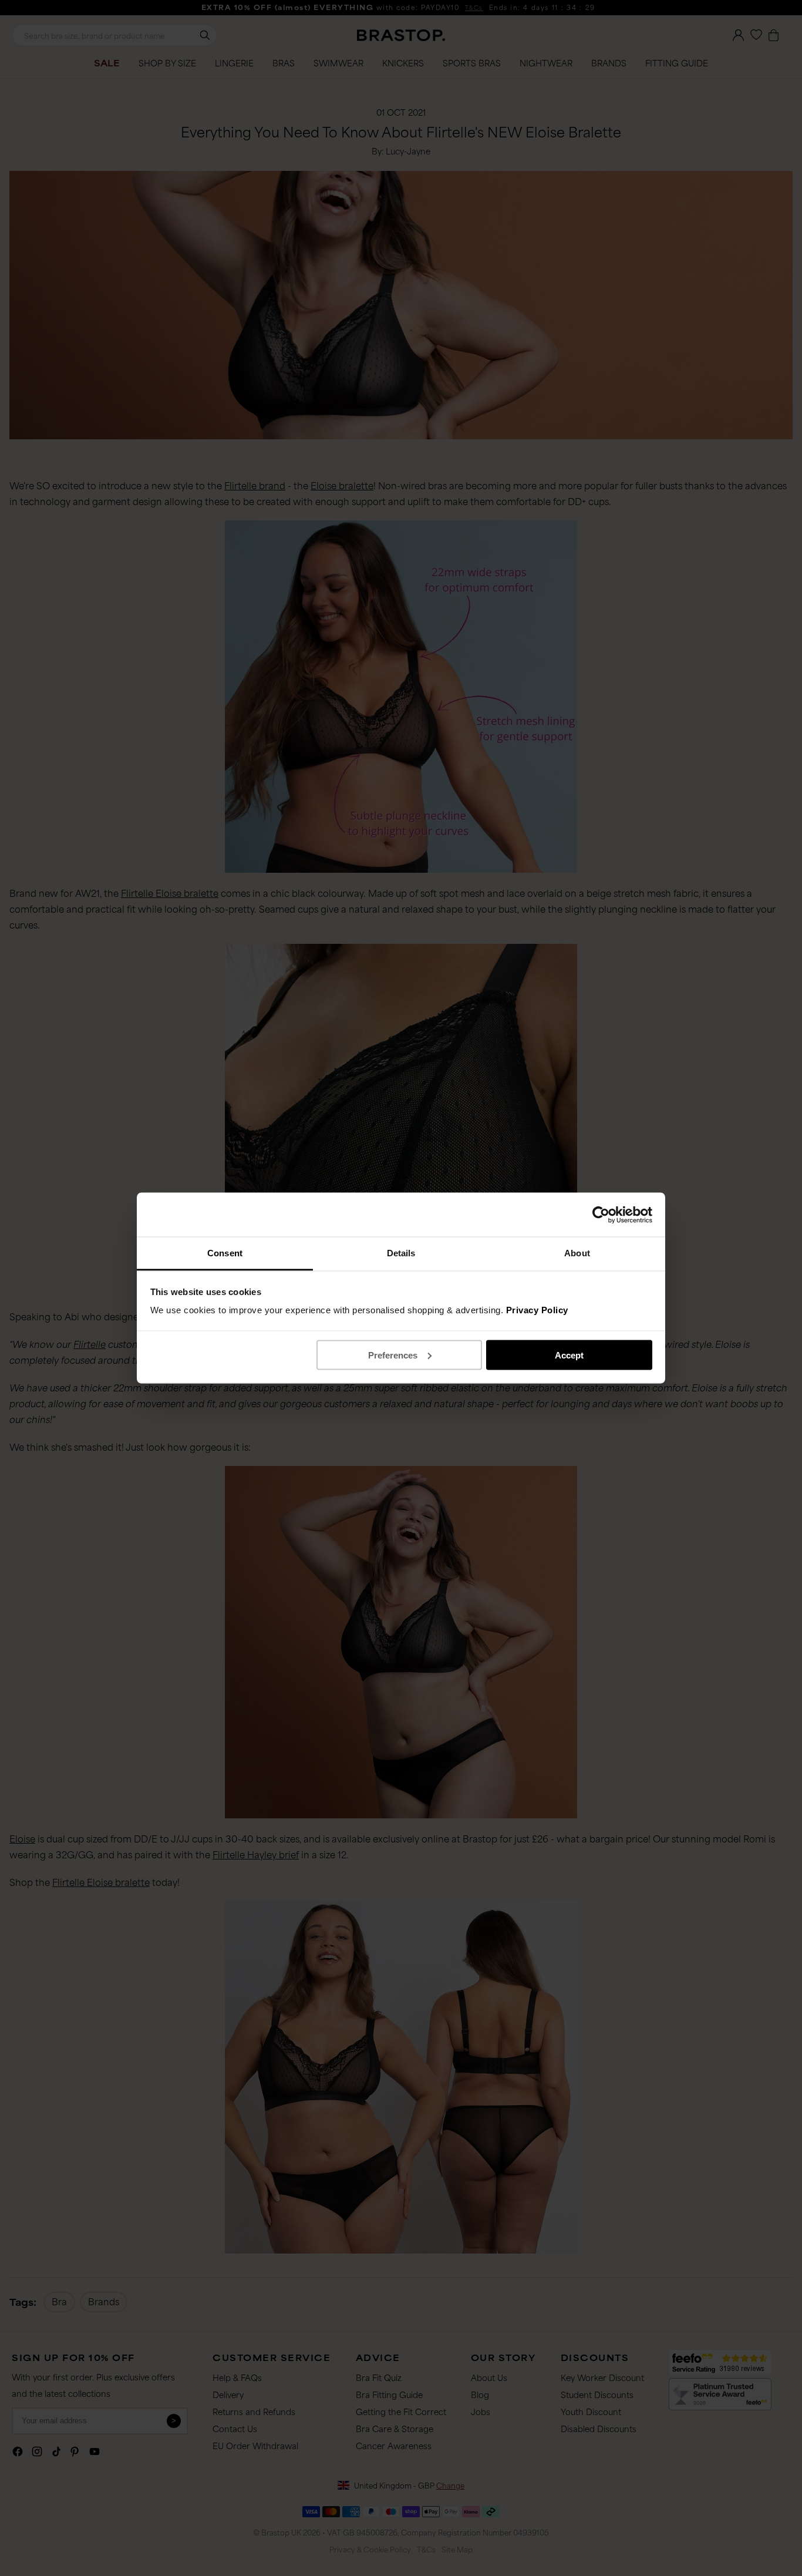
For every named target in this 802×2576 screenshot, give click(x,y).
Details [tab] (401, 1253)
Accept (569, 1355)
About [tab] (577, 1253)
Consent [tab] (225, 1253)
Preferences (393, 1355)
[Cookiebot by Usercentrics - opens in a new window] (601, 1215)
